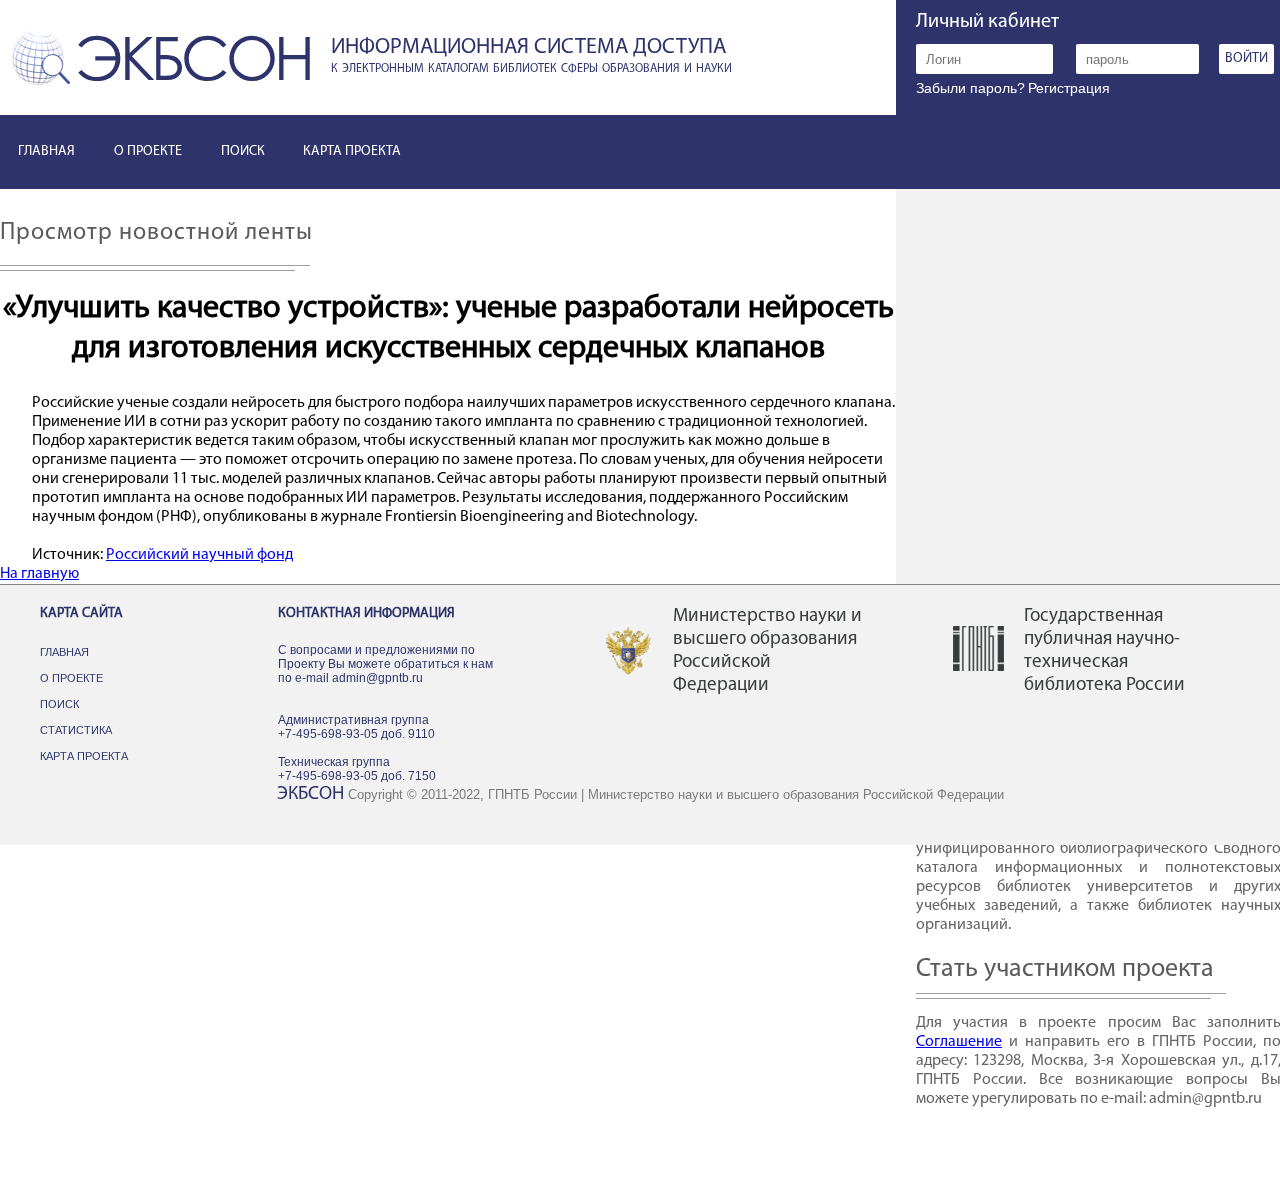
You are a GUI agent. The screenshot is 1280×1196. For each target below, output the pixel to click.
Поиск (59, 704)
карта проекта (352, 151)
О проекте (71, 678)
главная (46, 151)
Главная (64, 652)
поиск (243, 151)
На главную (39, 574)
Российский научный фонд (199, 555)
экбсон (310, 794)
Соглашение (959, 1042)
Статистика (76, 730)
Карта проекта (84, 756)
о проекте (148, 151)
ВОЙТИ (1246, 58)
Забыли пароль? (970, 88)
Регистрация (1069, 88)
